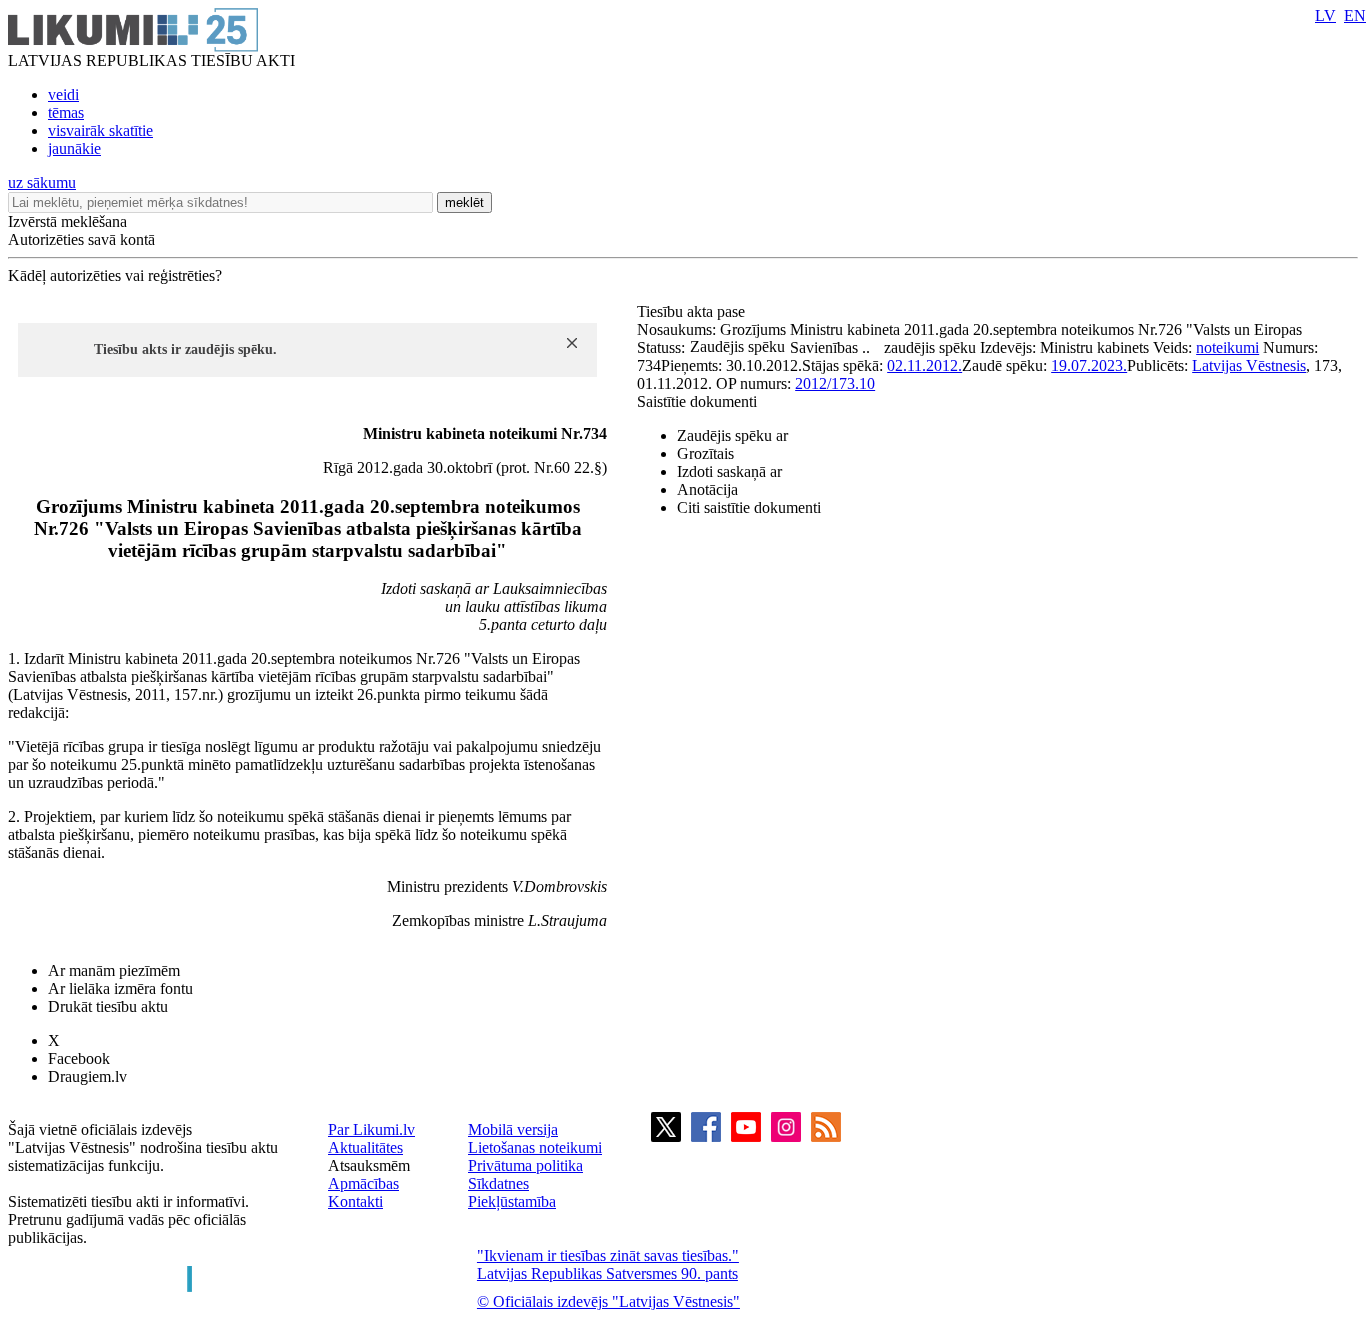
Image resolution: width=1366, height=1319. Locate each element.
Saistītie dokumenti (697, 401)
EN (1355, 15)
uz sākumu (42, 182)
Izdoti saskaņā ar (729, 471)
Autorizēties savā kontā (81, 239)
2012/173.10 (835, 383)
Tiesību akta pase (693, 311)
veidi (63, 94)
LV (1325, 15)
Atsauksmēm (369, 1165)
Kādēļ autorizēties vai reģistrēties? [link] (115, 275)
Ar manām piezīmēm (114, 970)
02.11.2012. (924, 365)
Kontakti (355, 1201)
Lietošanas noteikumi (535, 1147)
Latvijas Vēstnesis (1249, 365)
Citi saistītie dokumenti (749, 507)
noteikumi (1227, 347)
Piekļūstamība (512, 1201)
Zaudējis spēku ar (732, 435)
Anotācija (707, 489)
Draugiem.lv (87, 1076)
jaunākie (74, 148)
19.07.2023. (1089, 365)
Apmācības (363, 1183)
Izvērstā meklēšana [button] (67, 221)
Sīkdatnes (498, 1183)
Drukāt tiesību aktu (108, 1006)
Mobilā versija (513, 1129)
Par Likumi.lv (371, 1129)
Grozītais (705, 453)
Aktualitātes (365, 1147)
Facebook (79, 1058)
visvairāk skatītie (100, 130)
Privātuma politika (525, 1165)
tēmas (66, 112)
